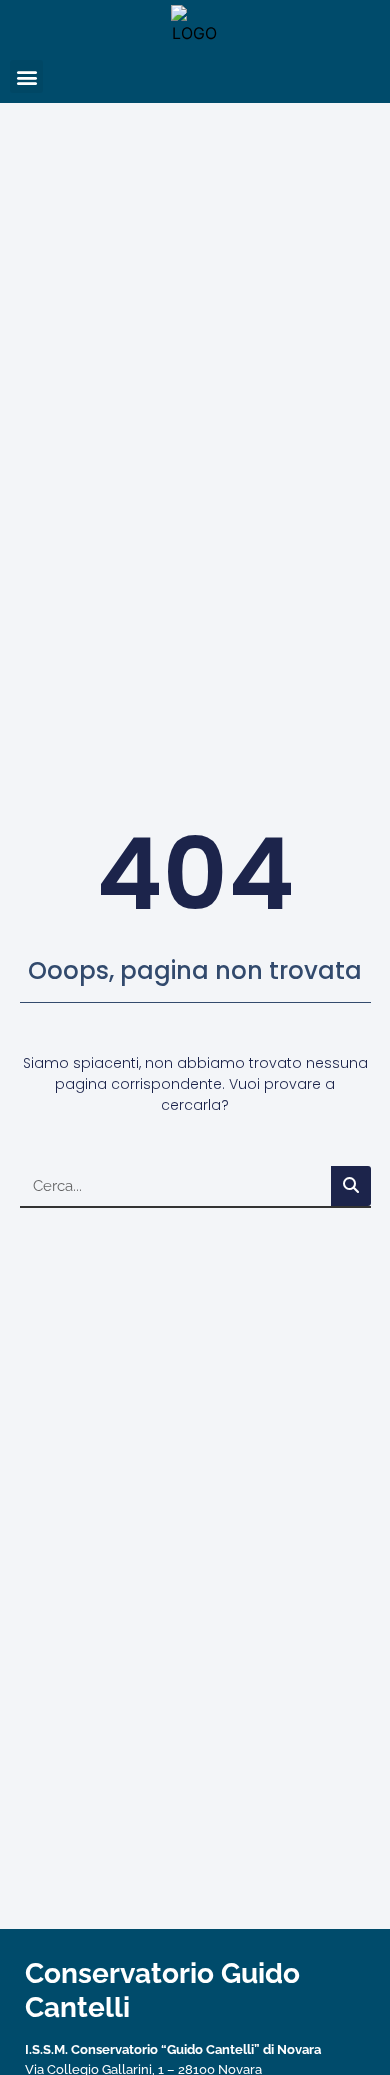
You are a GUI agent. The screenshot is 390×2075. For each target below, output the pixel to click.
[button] (26, 76)
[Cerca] (351, 1186)
